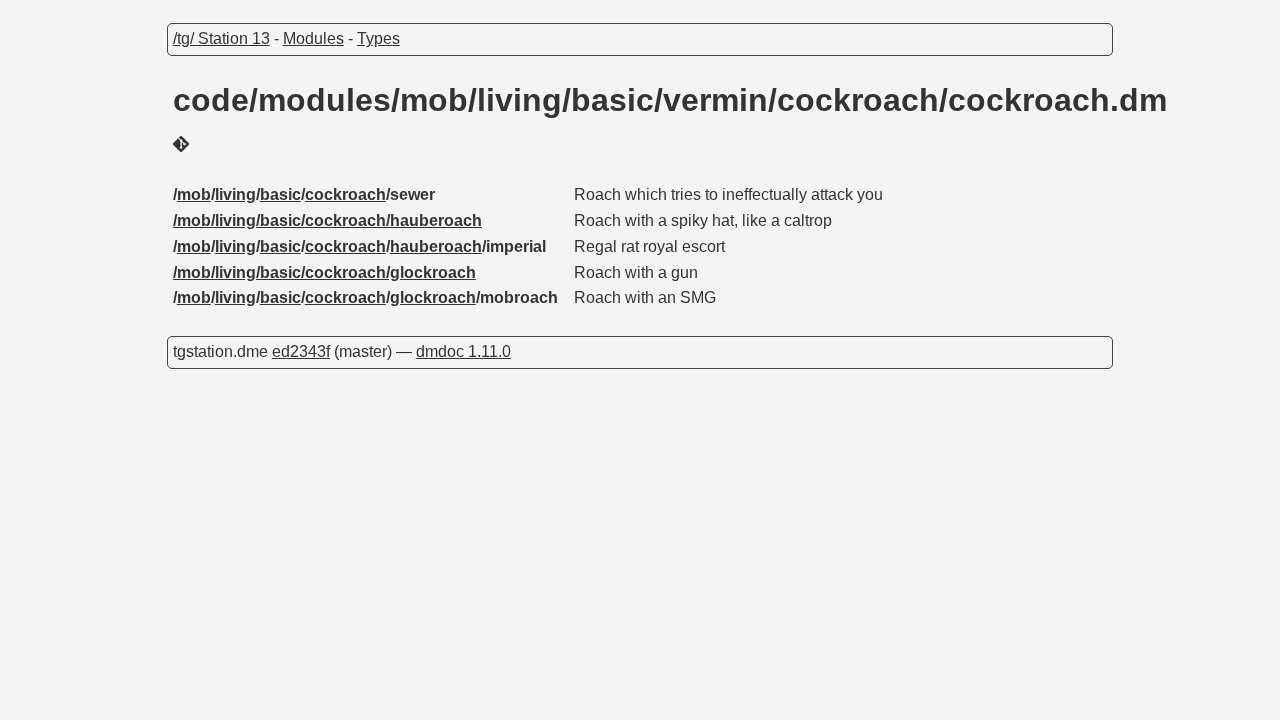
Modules (313, 38)
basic (280, 194)
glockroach (433, 297)
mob (194, 194)
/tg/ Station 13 (221, 38)
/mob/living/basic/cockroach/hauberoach (327, 220)
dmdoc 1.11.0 (463, 351)
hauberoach (436, 246)
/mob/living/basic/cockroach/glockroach (324, 272)
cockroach (345, 194)
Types (378, 38)
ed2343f (301, 351)
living (235, 194)
